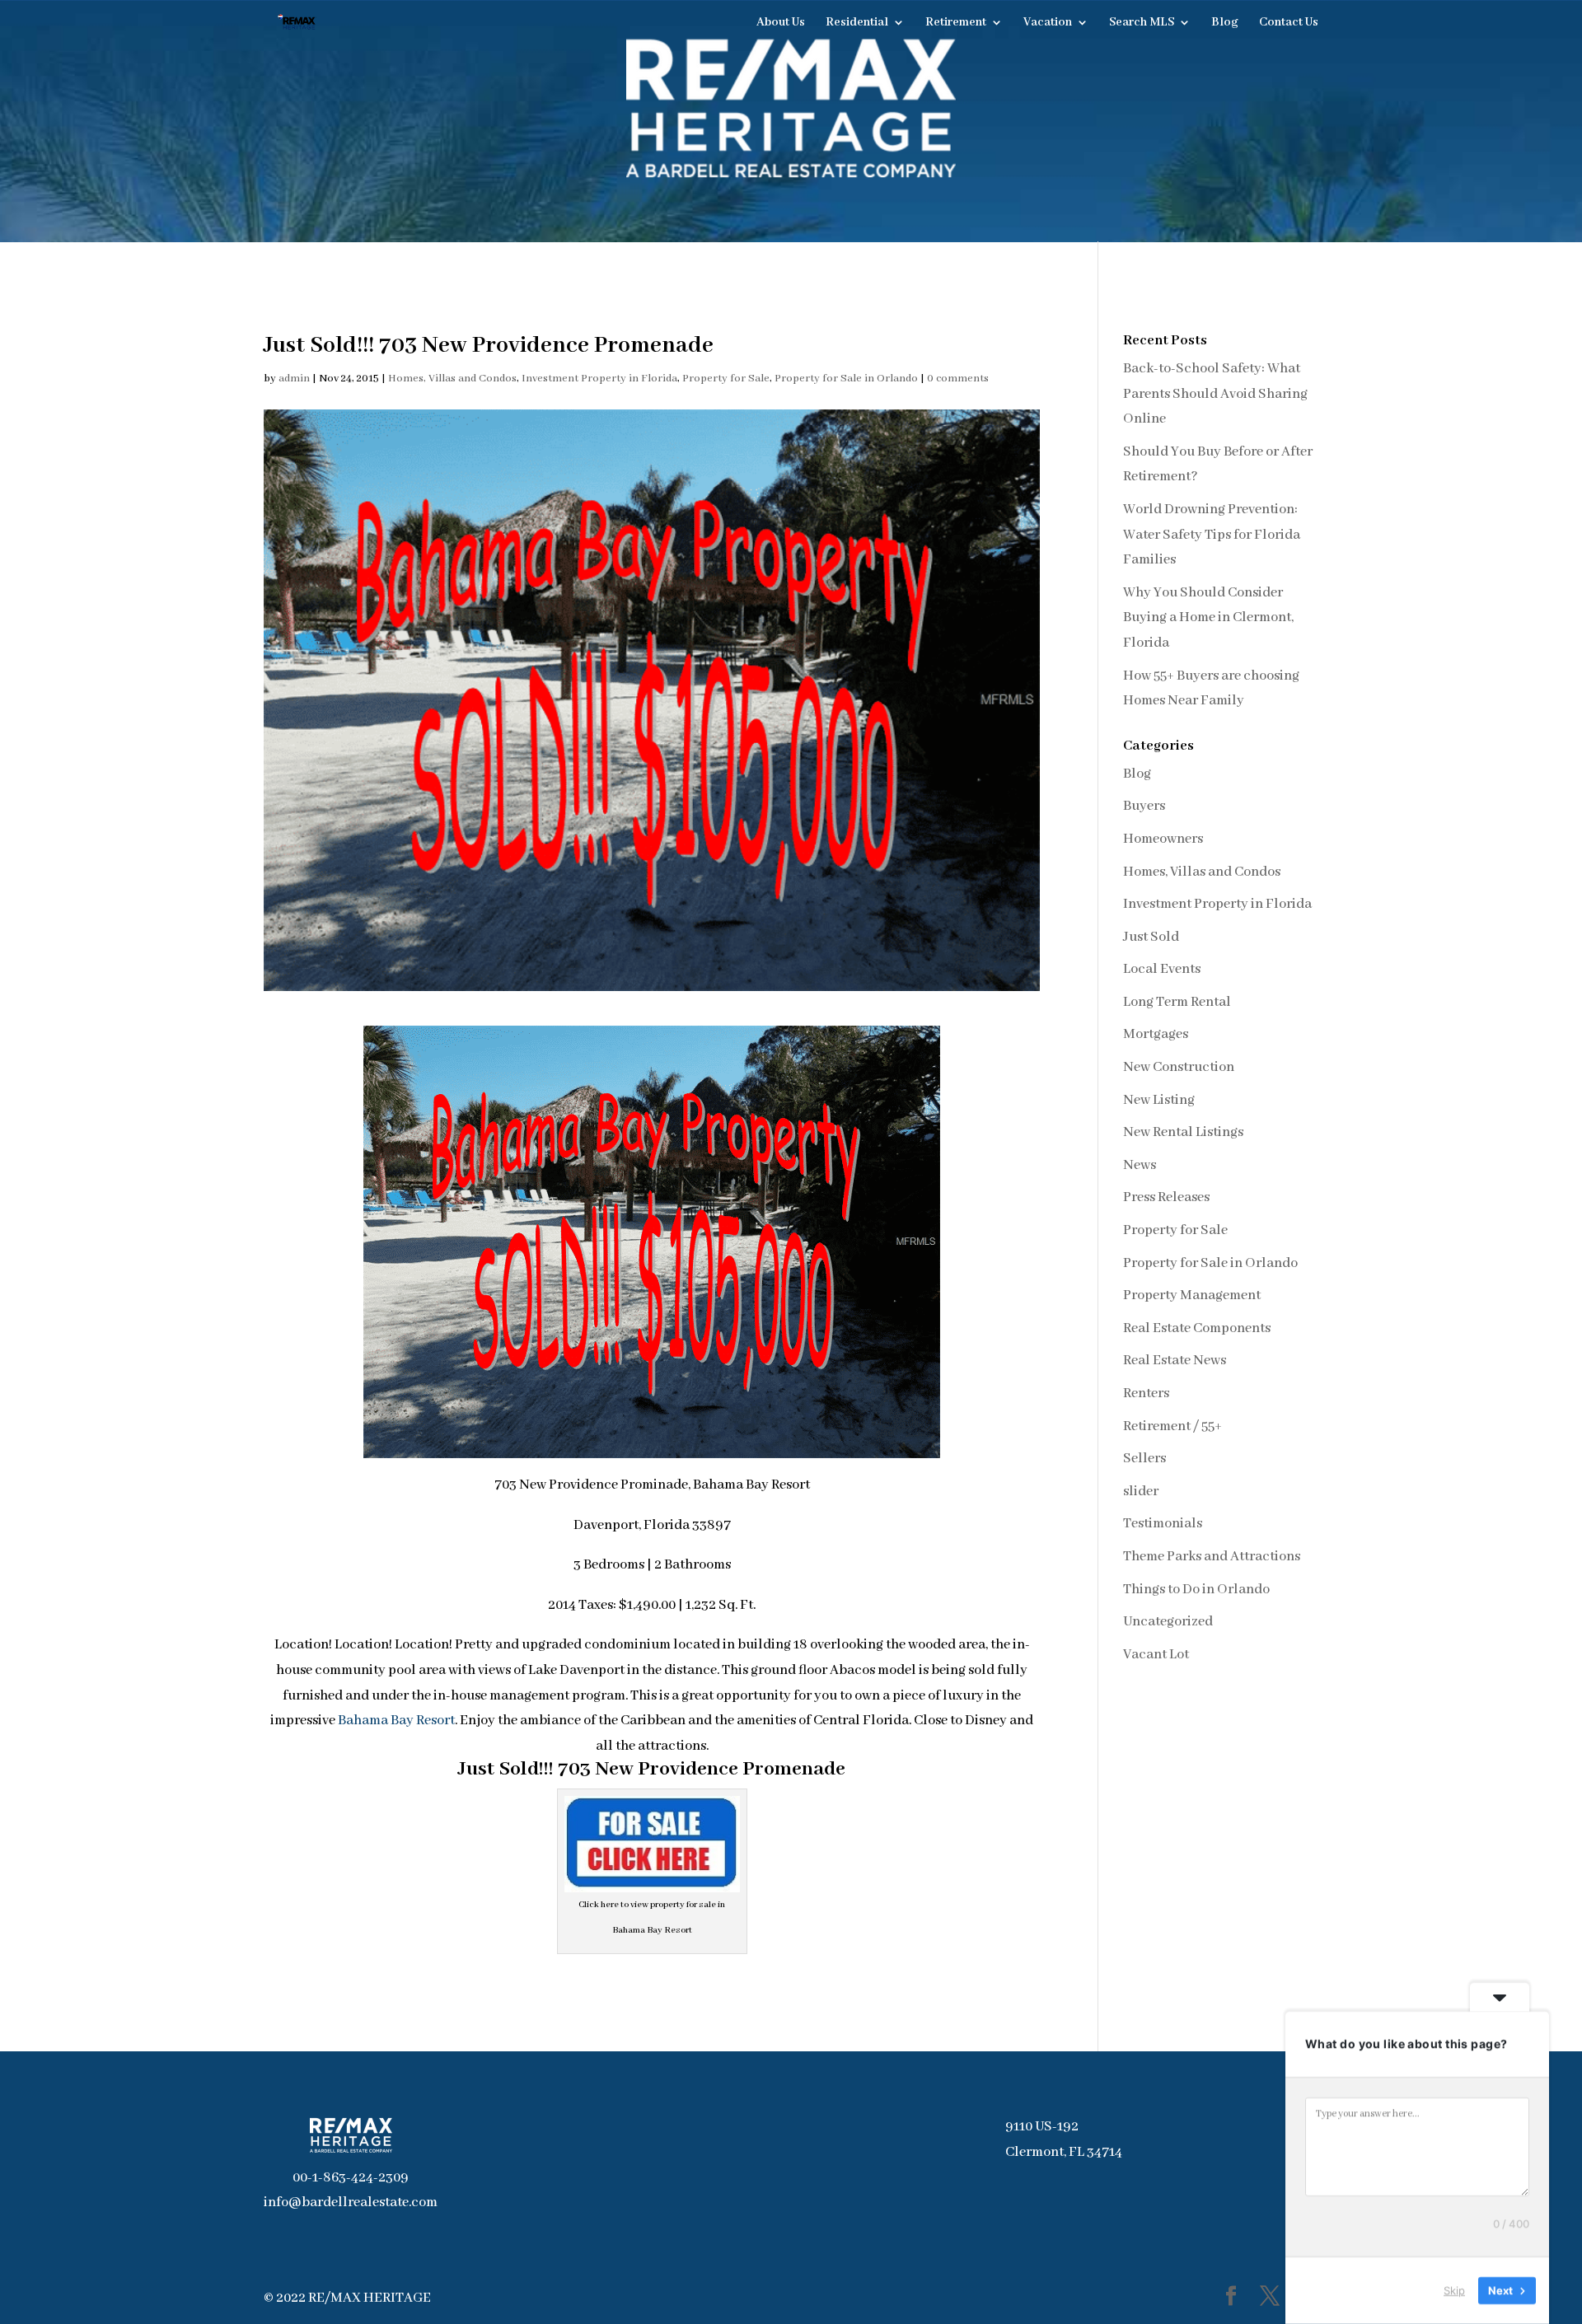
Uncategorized (1168, 1622)
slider (1141, 1492)
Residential (857, 23)
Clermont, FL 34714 (1064, 2152)
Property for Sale (726, 379)
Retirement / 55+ (1172, 1426)
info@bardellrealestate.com (351, 2202)
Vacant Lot (1156, 1655)
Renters (1146, 1393)
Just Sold (1151, 937)
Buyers (1144, 806)
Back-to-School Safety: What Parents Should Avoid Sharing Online (1215, 394)
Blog (1225, 23)
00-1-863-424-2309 (351, 2178)
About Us (781, 23)
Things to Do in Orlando (1196, 1590)
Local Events (1162, 969)
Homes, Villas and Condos (452, 379)
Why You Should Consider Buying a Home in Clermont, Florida (1208, 618)
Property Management (1192, 1295)
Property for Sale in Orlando (846, 379)
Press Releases (1166, 1197)
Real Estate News (1175, 1361)
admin (294, 379)
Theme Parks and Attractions (1212, 1557)
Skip (1454, 2290)
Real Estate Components (1197, 1328)
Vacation (1048, 23)
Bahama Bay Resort (396, 1721)
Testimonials (1163, 1524)
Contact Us (1289, 23)
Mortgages (1156, 1034)
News (1140, 1165)
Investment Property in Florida (599, 379)
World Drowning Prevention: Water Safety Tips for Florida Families (1212, 535)
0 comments (958, 379)
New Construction (1179, 1067)
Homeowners (1163, 839)
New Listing (1159, 1100)
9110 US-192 (1042, 2127)
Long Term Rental (1177, 1002)
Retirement (956, 23)
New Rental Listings (1183, 1132)
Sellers (1144, 1459)
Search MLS (1142, 23)
